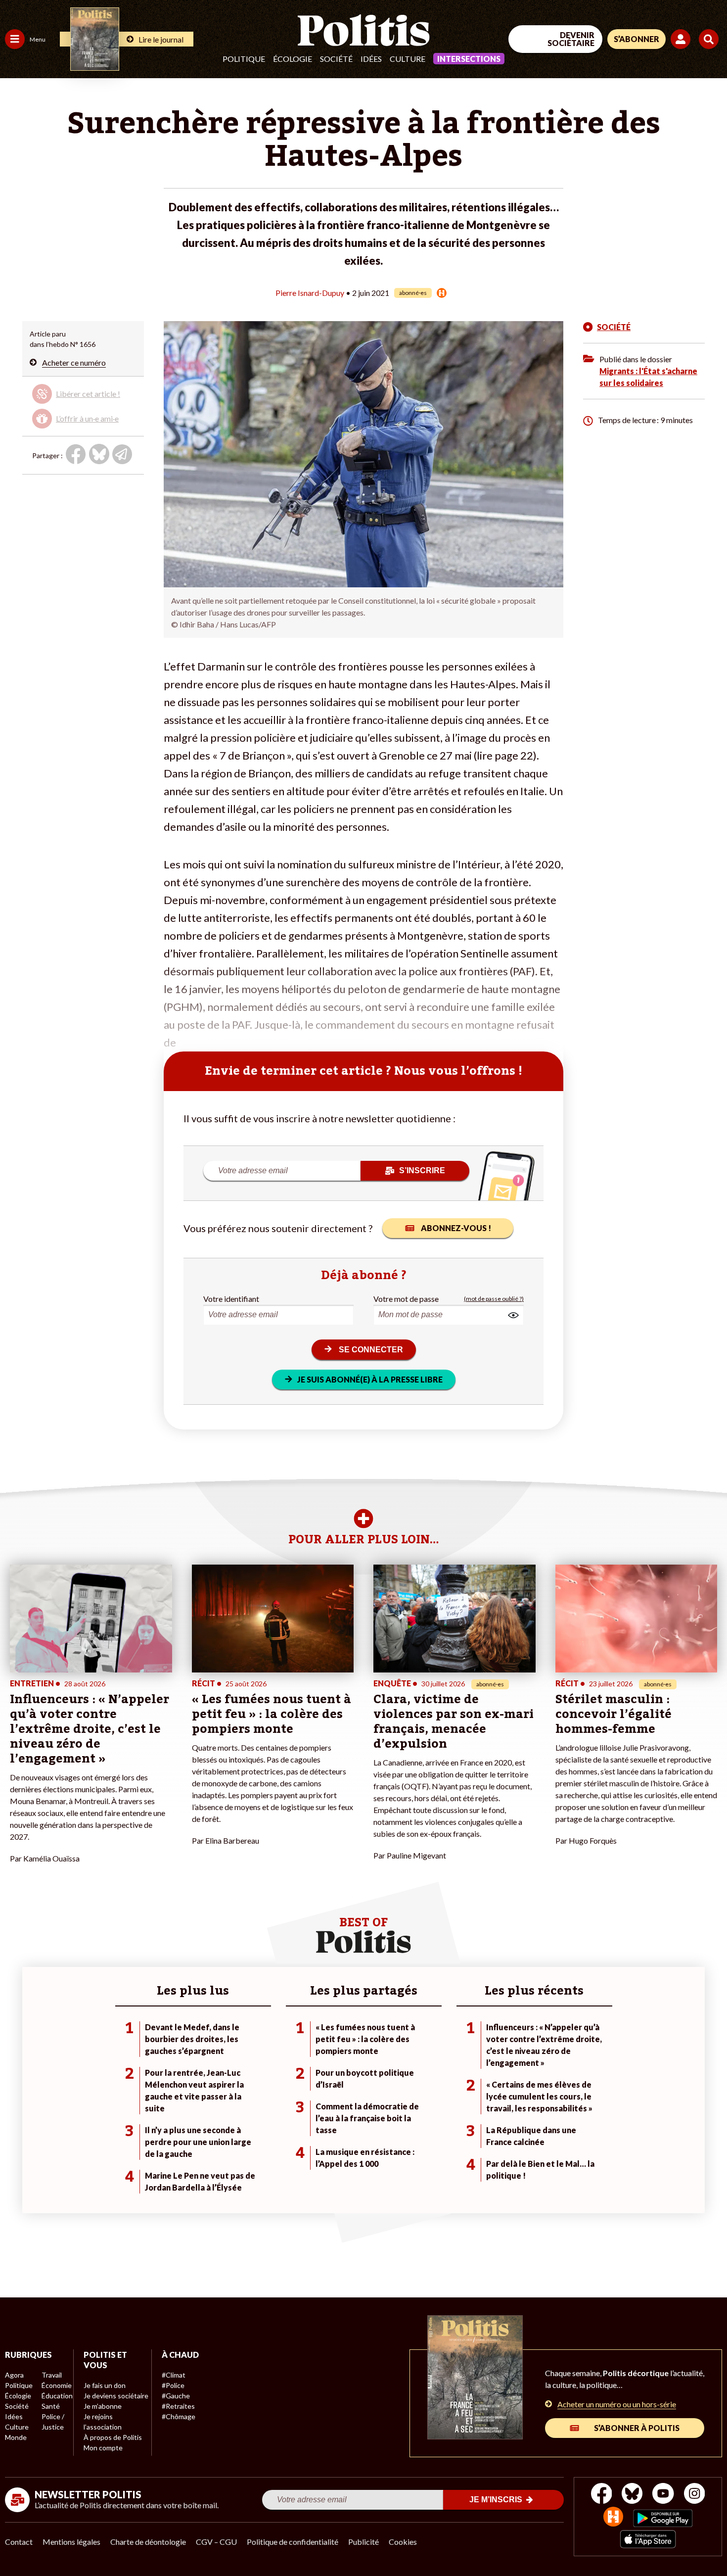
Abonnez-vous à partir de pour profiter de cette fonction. (82, 404)
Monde (16, 2437)
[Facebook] (602, 2495)
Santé (51, 2406)
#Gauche (176, 2396)
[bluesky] (632, 2495)
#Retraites (178, 2406)
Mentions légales (71, 2542)
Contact (19, 2542)
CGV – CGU (216, 2542)
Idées (371, 59)
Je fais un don (105, 2385)
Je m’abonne (103, 2406)
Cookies (403, 2542)
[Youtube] (663, 2495)
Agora (14, 2375)
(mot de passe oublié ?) (494, 1299)
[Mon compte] (682, 39)
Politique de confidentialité (293, 2542)
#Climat (174, 2375)
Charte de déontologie (148, 2542)
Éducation (57, 2396)
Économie (57, 2385)
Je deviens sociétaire (116, 2396)
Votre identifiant (231, 1299)
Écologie (293, 59)
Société (336, 59)
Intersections (469, 59)
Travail (52, 2375)
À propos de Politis (113, 2437)
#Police (173, 2385)
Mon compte (103, 2448)
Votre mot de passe (406, 1299)
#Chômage (179, 2416)
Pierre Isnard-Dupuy (310, 293)
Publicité (363, 2542)
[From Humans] (613, 2518)
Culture (408, 59)
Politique (244, 59)
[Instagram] (695, 2495)
